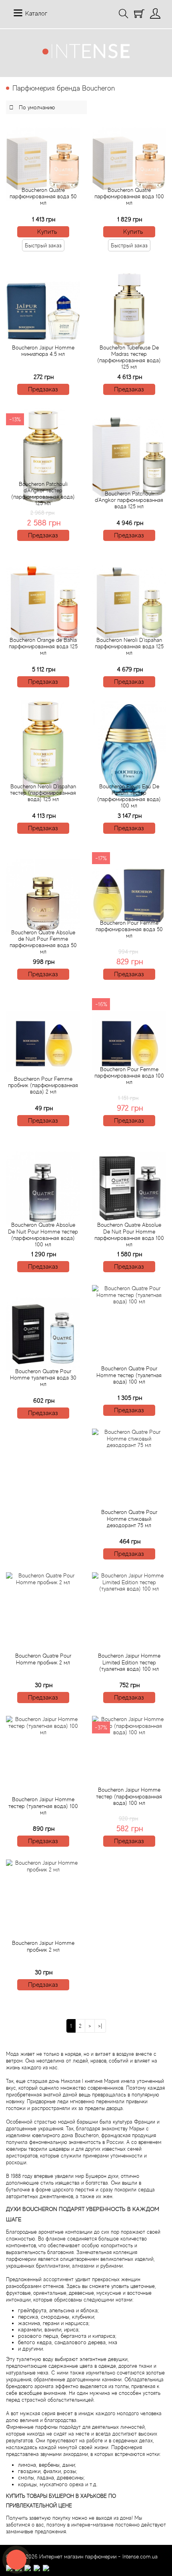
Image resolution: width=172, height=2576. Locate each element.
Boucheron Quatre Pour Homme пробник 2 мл (43, 1659)
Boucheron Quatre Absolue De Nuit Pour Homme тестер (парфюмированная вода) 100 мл (43, 1234)
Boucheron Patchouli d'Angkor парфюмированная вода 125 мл (129, 500)
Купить (47, 232)
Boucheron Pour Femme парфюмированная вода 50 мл (129, 929)
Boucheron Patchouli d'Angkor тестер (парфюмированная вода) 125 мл (43, 493)
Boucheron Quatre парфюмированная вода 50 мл (43, 196)
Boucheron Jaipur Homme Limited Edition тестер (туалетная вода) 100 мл (129, 1662)
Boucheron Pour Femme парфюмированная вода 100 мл (129, 1076)
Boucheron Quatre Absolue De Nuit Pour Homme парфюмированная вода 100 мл (129, 1234)
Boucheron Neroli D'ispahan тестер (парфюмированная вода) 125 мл (43, 793)
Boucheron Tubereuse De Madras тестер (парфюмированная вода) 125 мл (129, 357)
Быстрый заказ (43, 245)
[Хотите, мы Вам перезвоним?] (16, 2560)
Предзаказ (43, 389)
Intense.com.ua (140, 2556)
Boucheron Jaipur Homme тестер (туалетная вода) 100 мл (43, 1806)
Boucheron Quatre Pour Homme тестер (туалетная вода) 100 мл (129, 1375)
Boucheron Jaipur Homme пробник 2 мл (43, 1946)
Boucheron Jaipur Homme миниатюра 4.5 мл (43, 351)
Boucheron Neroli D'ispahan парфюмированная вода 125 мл (129, 646)
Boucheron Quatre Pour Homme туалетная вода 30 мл (43, 1378)
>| (100, 2026)
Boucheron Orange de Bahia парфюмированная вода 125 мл (43, 646)
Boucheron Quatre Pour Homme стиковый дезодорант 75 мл (129, 1518)
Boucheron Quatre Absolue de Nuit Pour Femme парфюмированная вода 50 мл (43, 942)
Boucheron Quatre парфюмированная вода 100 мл (129, 196)
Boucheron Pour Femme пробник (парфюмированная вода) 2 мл (43, 1085)
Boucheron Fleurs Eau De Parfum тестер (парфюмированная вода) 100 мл (129, 796)
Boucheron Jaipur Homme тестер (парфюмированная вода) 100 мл (129, 1796)
